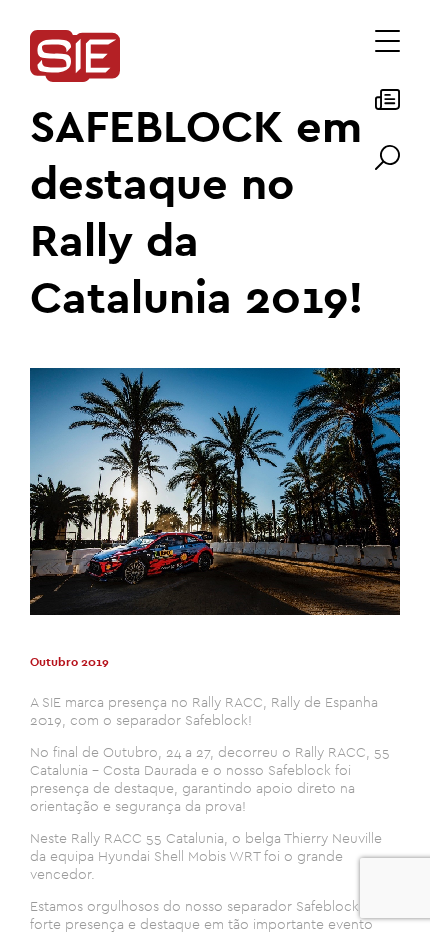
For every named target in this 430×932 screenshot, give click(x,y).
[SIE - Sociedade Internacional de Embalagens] (75, 57)
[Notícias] (387, 106)
